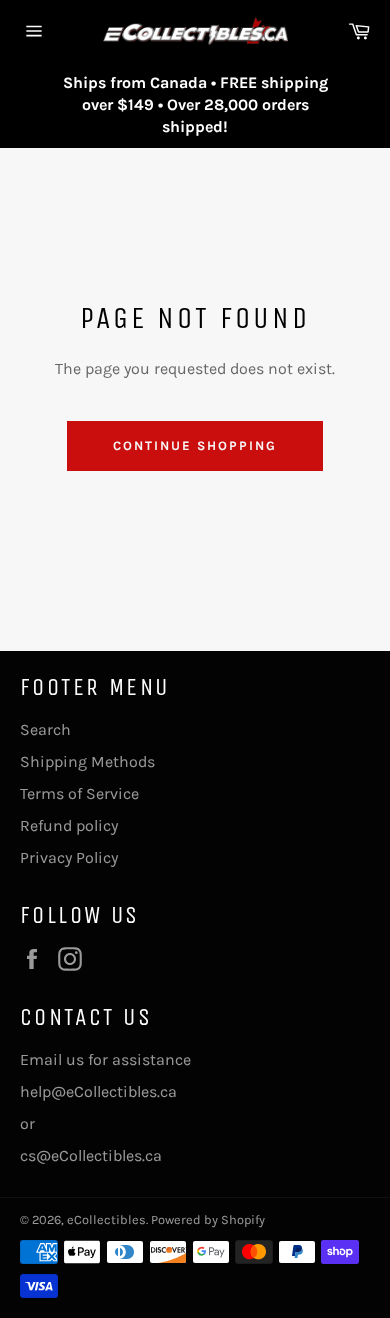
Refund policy (69, 825)
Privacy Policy (69, 857)
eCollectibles (106, 1219)
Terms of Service (79, 793)
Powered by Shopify (208, 1219)
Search (45, 729)
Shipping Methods (87, 761)
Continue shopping (194, 445)
